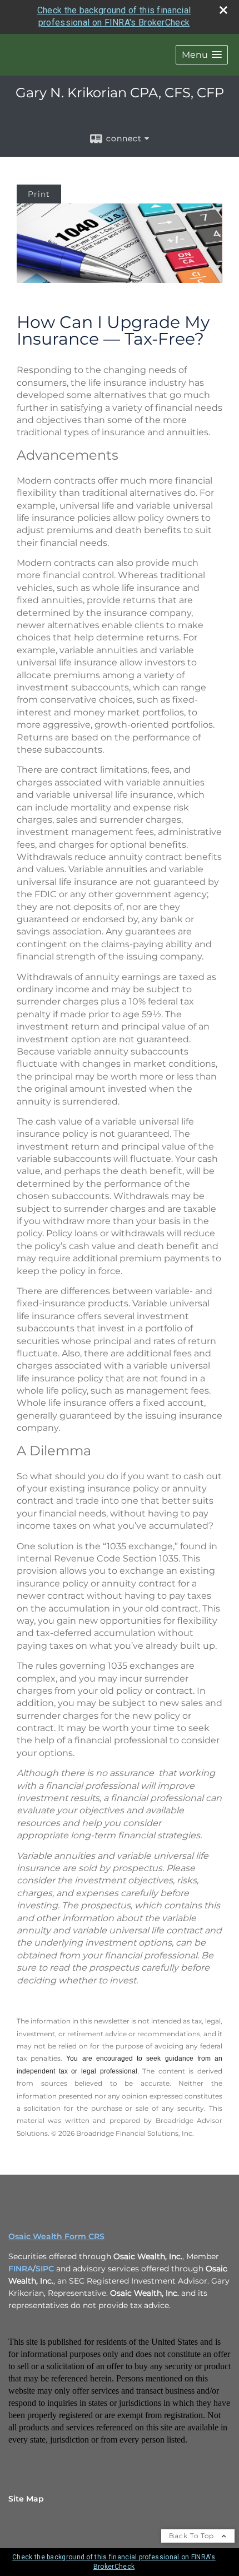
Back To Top (193, 2536)
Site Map (26, 2499)
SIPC (45, 2269)
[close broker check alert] (223, 10)
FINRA (21, 2269)
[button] (202, 55)
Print (39, 194)
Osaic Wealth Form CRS (56, 2236)
